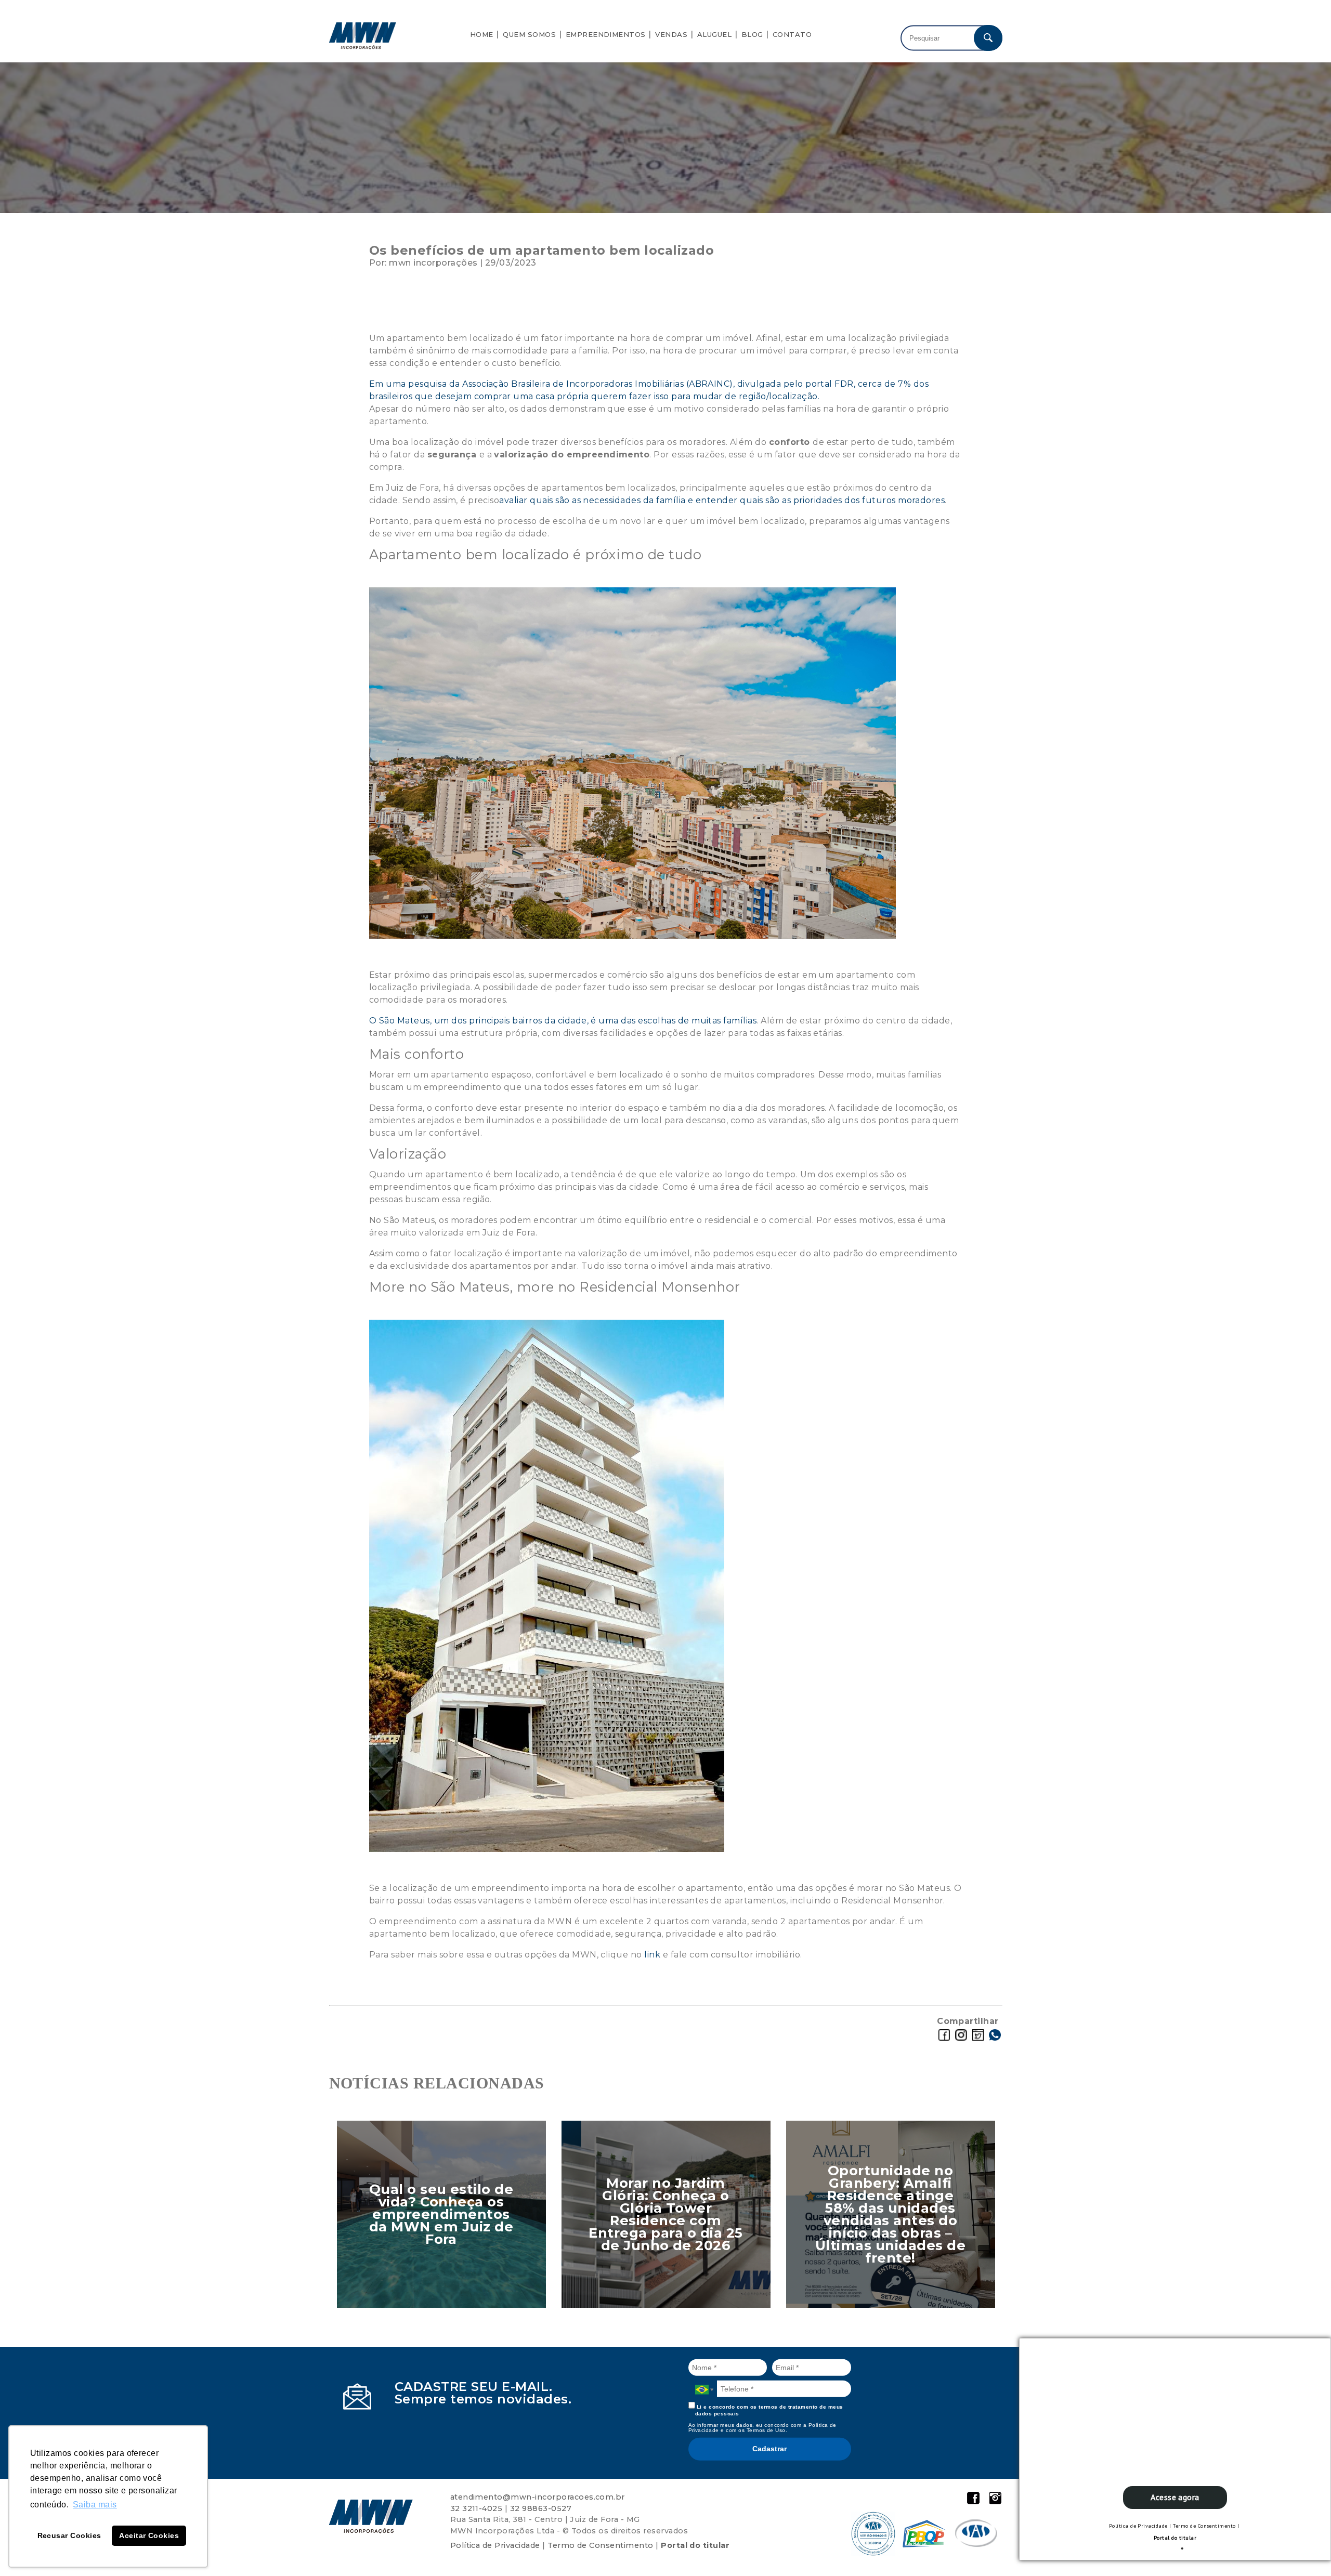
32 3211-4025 (477, 2508)
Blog (752, 34)
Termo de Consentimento (1204, 2526)
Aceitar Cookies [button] (149, 2535)
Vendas (671, 34)
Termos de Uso (766, 2430)
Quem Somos (529, 34)
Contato (792, 34)
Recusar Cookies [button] (69, 2535)
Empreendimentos (606, 34)
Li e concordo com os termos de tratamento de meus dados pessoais (769, 2410)
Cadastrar (769, 2449)
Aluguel (714, 34)
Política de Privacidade (1138, 2526)
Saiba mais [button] (95, 2505)
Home (482, 34)
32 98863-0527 (541, 2508)
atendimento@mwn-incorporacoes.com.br (538, 2497)
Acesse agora (1175, 2497)
